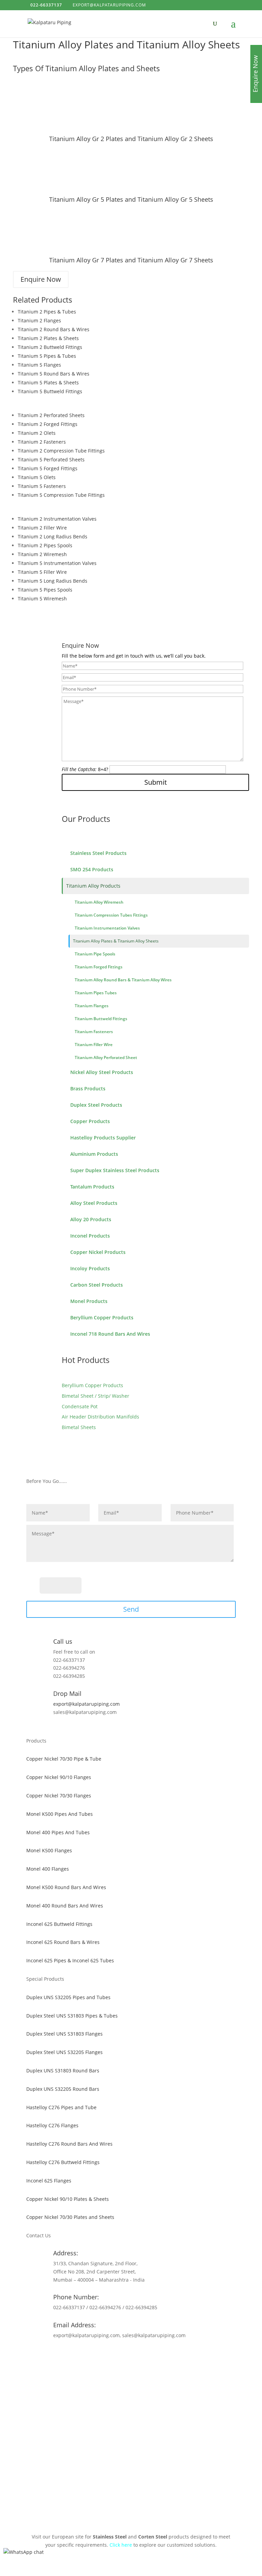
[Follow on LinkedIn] (145, 2355)
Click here (121, 2545)
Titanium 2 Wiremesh (42, 554)
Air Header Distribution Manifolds (100, 1417)
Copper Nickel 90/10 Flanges (59, 1777)
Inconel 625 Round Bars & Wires (63, 1942)
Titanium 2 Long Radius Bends (53, 536)
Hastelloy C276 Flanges (52, 2125)
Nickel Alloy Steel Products (102, 1072)
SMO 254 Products (92, 869)
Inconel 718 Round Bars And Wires (110, 1334)
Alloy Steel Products (94, 1203)
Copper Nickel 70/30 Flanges (59, 1796)
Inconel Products (90, 1236)
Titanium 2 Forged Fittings (48, 424)
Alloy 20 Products (91, 1219)
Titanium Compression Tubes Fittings (111, 915)
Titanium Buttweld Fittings (101, 1019)
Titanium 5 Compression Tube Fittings (61, 495)
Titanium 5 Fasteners (42, 486)
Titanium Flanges (92, 1006)
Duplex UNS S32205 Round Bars (63, 2089)
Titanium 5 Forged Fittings (48, 468)
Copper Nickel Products (98, 1252)
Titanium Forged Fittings (99, 967)
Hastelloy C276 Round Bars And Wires (69, 2144)
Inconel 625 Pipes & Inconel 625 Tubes (70, 1960)
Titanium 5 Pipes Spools (45, 590)
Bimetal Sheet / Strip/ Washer (96, 1396)
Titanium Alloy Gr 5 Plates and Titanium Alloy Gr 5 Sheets (131, 199)
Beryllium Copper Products (102, 1317)
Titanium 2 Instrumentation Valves (57, 519)
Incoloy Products (90, 1268)
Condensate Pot (80, 1406)
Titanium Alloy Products (93, 886)
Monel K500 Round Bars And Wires (66, 1887)
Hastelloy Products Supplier (103, 1138)
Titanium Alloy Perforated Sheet (106, 1057)
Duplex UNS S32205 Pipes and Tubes (68, 1997)
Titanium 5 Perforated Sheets (51, 459)
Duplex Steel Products (96, 1105)
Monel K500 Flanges (49, 1850)
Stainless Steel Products (98, 853)
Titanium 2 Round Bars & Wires (54, 329)
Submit (156, 782)
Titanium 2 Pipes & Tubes (47, 312)
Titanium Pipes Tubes (96, 993)
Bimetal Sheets (79, 1427)
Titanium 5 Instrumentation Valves (57, 563)
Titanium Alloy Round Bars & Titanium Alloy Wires (123, 980)
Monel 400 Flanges (48, 1869)
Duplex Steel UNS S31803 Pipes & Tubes (72, 2016)
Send (131, 1609)
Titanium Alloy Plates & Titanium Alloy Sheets (116, 941)
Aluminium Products (94, 1154)
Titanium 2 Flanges (39, 320)
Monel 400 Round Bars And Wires (65, 1906)
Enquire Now (41, 279)
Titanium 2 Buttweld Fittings (50, 347)
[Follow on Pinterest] (131, 2355)
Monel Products (89, 1301)
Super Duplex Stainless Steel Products (115, 1170)
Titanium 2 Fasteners (42, 442)
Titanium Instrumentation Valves (107, 928)
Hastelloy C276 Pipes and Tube (61, 2107)
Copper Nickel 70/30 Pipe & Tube (64, 1759)
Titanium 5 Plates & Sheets (48, 382)
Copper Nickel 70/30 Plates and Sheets (70, 2217)
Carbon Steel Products (97, 1285)
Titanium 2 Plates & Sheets (48, 338)
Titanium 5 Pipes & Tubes (47, 356)
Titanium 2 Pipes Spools (45, 545)
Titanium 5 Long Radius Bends (53, 581)
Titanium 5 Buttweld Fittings (50, 391)
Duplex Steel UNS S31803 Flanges (64, 2034)
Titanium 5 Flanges (39, 365)
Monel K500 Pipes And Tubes (60, 1814)
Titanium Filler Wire (94, 1045)
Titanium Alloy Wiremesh (99, 902)
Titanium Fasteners (94, 1032)
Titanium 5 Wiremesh (42, 599)
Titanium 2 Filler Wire (42, 528)
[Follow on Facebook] (117, 2355)
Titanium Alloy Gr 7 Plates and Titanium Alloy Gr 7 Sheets (131, 260)
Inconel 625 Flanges (49, 2181)
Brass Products (88, 1088)
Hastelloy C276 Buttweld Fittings (63, 2162)
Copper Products (90, 1121)
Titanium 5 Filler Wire (42, 572)
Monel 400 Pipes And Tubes (58, 1832)
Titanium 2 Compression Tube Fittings (61, 451)
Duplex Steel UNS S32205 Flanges (64, 2052)
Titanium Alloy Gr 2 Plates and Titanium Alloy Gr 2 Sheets (131, 139)
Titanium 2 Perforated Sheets (51, 415)
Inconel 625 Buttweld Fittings (59, 1924)
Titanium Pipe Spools (95, 954)
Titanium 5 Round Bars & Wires (54, 374)
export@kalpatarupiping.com (86, 1704)
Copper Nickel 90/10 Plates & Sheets (68, 2199)
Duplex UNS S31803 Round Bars (63, 2071)
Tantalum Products (92, 1187)
